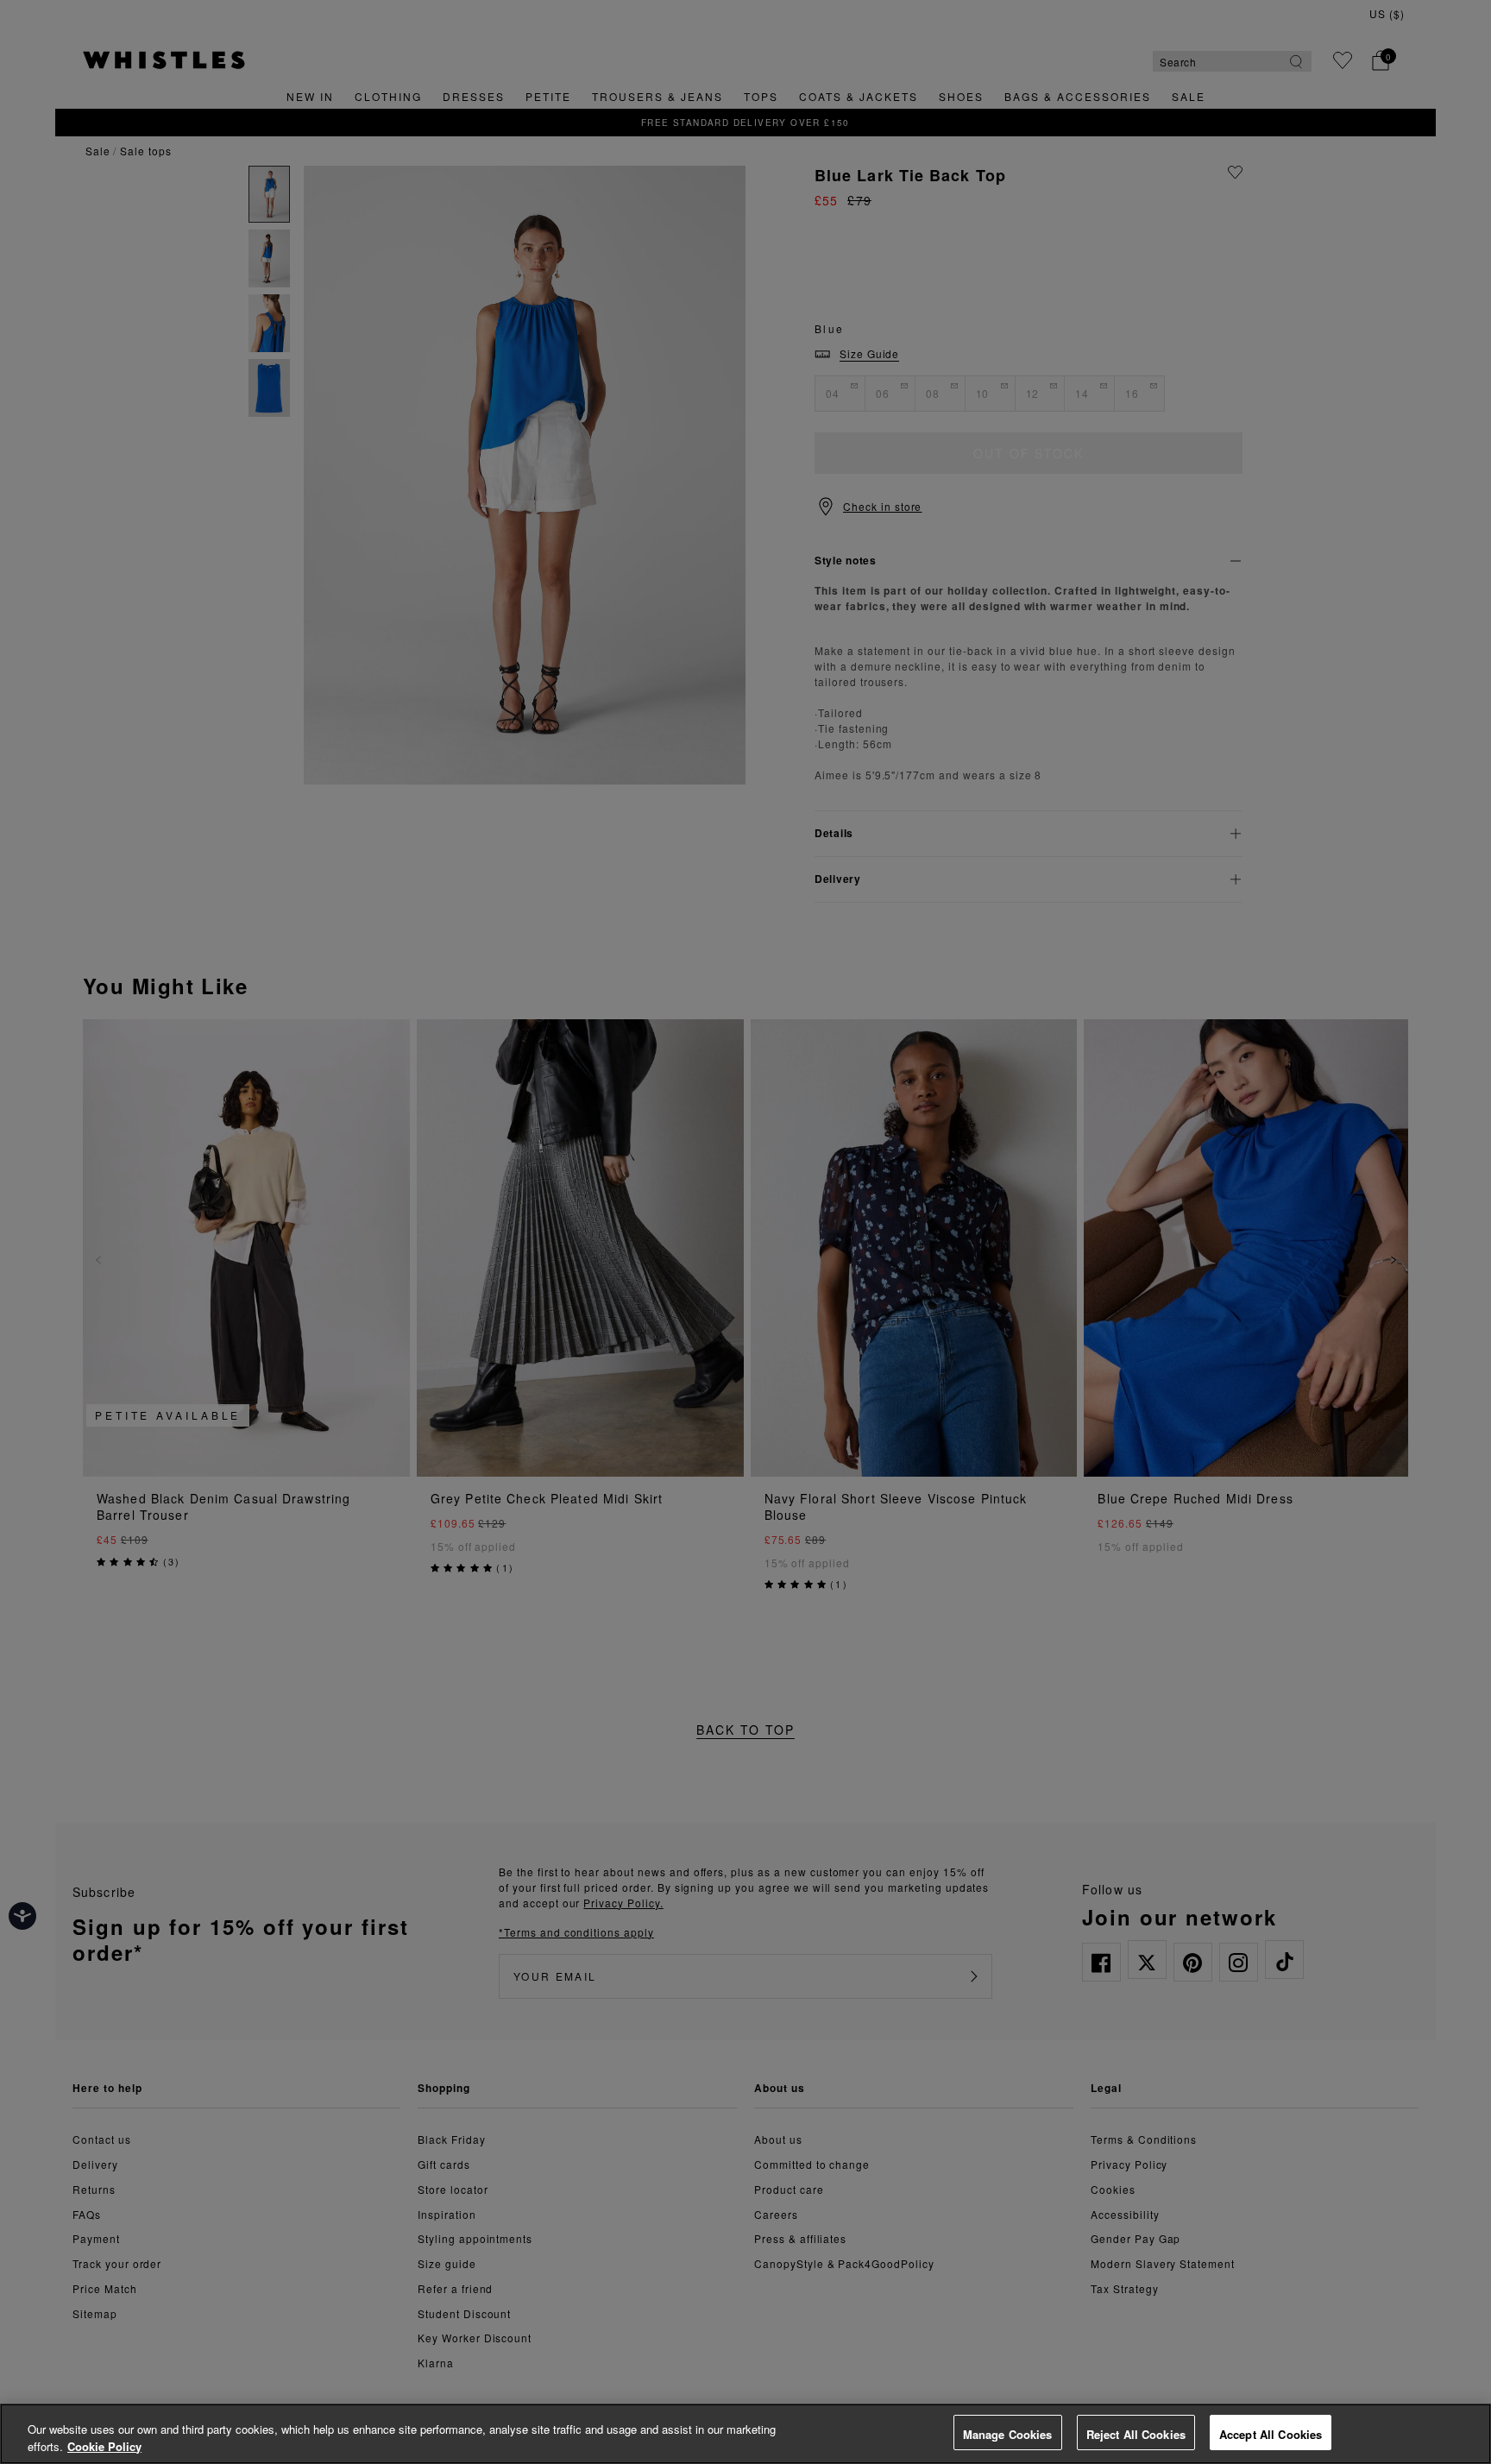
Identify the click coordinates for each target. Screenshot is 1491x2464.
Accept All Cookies (1271, 2434)
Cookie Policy (104, 2446)
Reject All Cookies (1136, 2434)
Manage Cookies (1008, 2434)
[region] (745, 2434)
